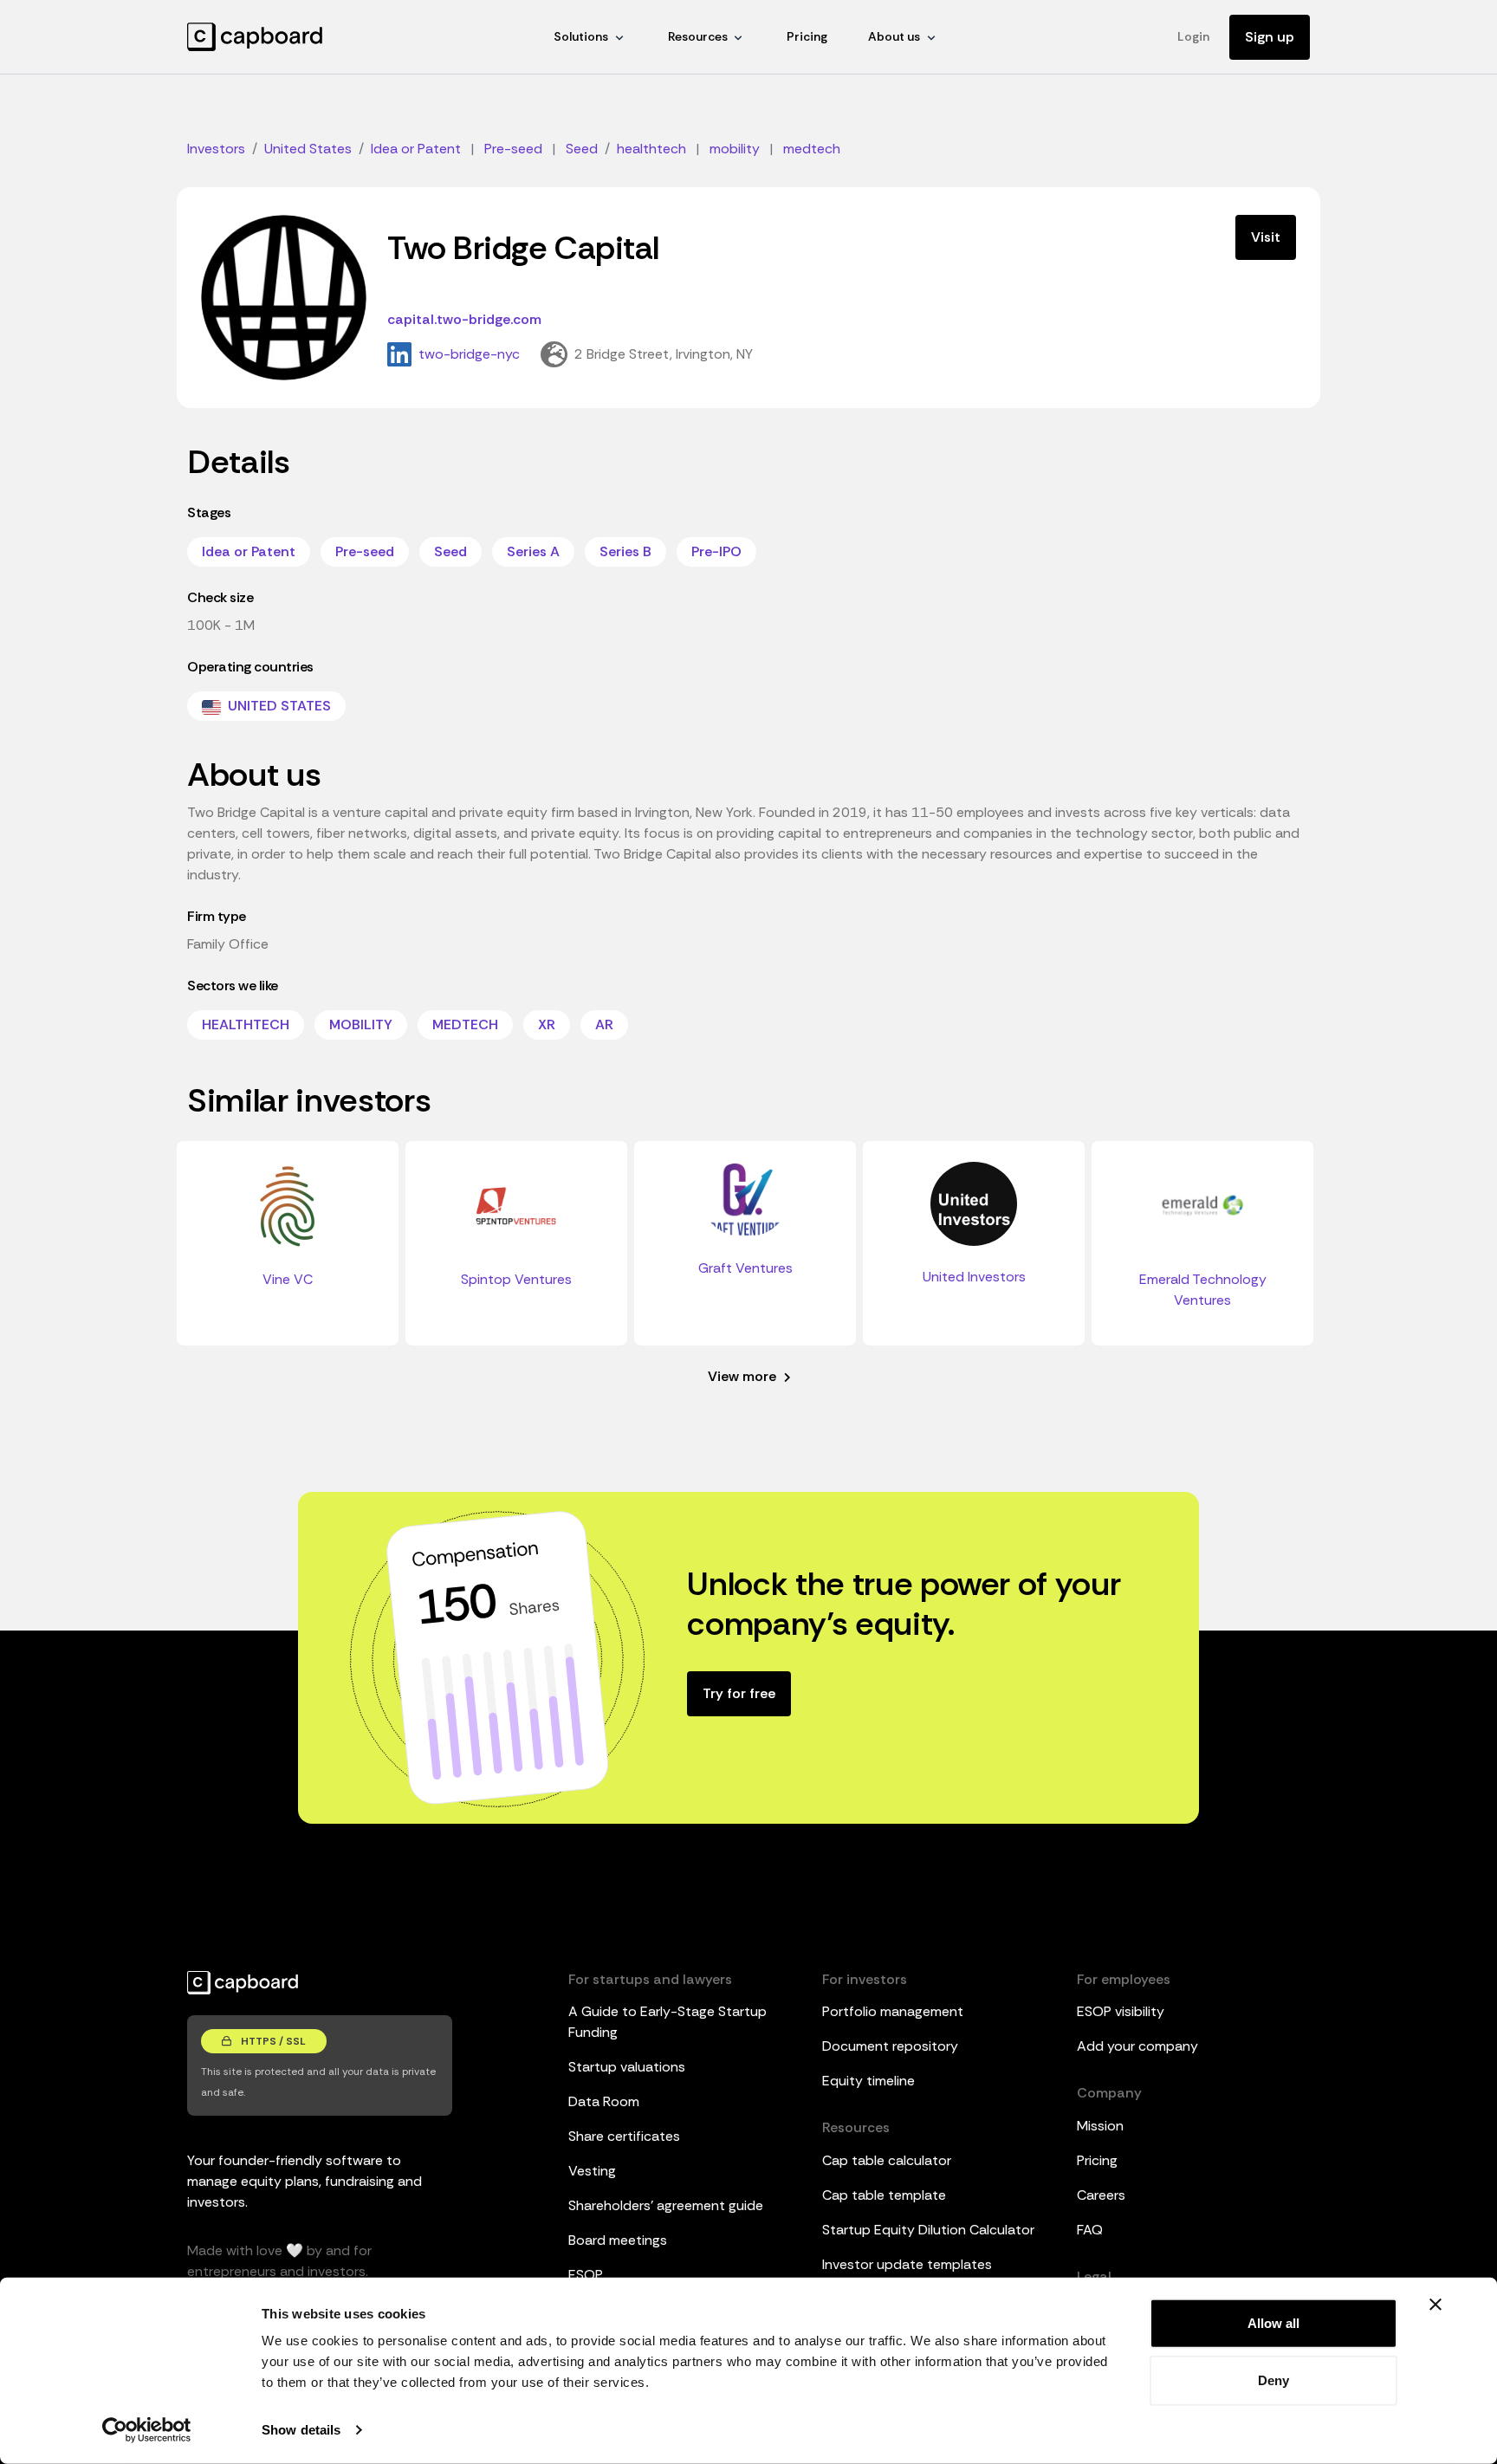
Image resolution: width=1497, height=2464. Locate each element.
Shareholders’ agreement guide (666, 2205)
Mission (1100, 2126)
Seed (450, 551)
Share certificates (624, 2136)
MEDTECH (465, 1025)
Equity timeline (868, 2081)
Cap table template (884, 2195)
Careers (1101, 2195)
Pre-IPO (716, 551)
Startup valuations (627, 2067)
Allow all (1273, 2323)
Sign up (1270, 37)
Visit (1266, 237)
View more (744, 1376)
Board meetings (618, 2240)
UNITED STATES (278, 706)
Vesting (592, 2171)
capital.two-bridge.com (464, 319)
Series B (625, 551)
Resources (698, 36)
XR (547, 1025)
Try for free (739, 1693)
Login (1193, 36)
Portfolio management (893, 2011)
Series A (533, 551)
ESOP (586, 2275)
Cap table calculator (887, 2160)
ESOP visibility (1121, 2011)
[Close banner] (1435, 2305)
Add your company (1137, 2046)
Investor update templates (907, 2264)
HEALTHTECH (246, 1025)
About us (894, 36)
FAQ (1090, 2230)
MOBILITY (361, 1025)
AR (604, 1025)
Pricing (807, 36)
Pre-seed (365, 551)
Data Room (604, 2101)
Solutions (581, 36)
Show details (301, 2430)
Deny (1273, 2380)
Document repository (890, 2046)
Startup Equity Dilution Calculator (928, 2230)
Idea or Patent (249, 551)
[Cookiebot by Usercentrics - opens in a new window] (147, 2430)
